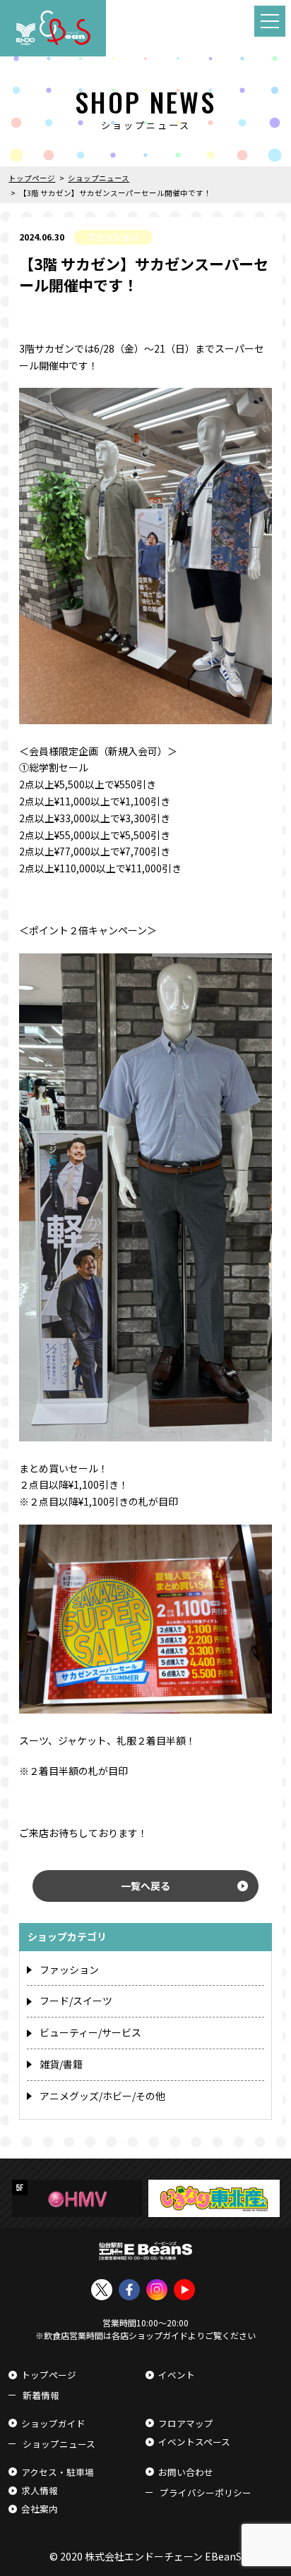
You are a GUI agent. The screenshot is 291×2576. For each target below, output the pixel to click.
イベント (177, 2375)
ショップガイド (53, 2423)
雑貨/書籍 (61, 2064)
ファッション (69, 1970)
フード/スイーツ (76, 2001)
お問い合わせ (186, 2472)
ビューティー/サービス (90, 2032)
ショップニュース (59, 2444)
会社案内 (40, 2509)
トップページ (49, 2375)
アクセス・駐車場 (58, 2472)
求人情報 (40, 2490)
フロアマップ (186, 2423)
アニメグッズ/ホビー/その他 (102, 2096)
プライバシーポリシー (206, 2492)
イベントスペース (194, 2442)
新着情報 (41, 2395)
